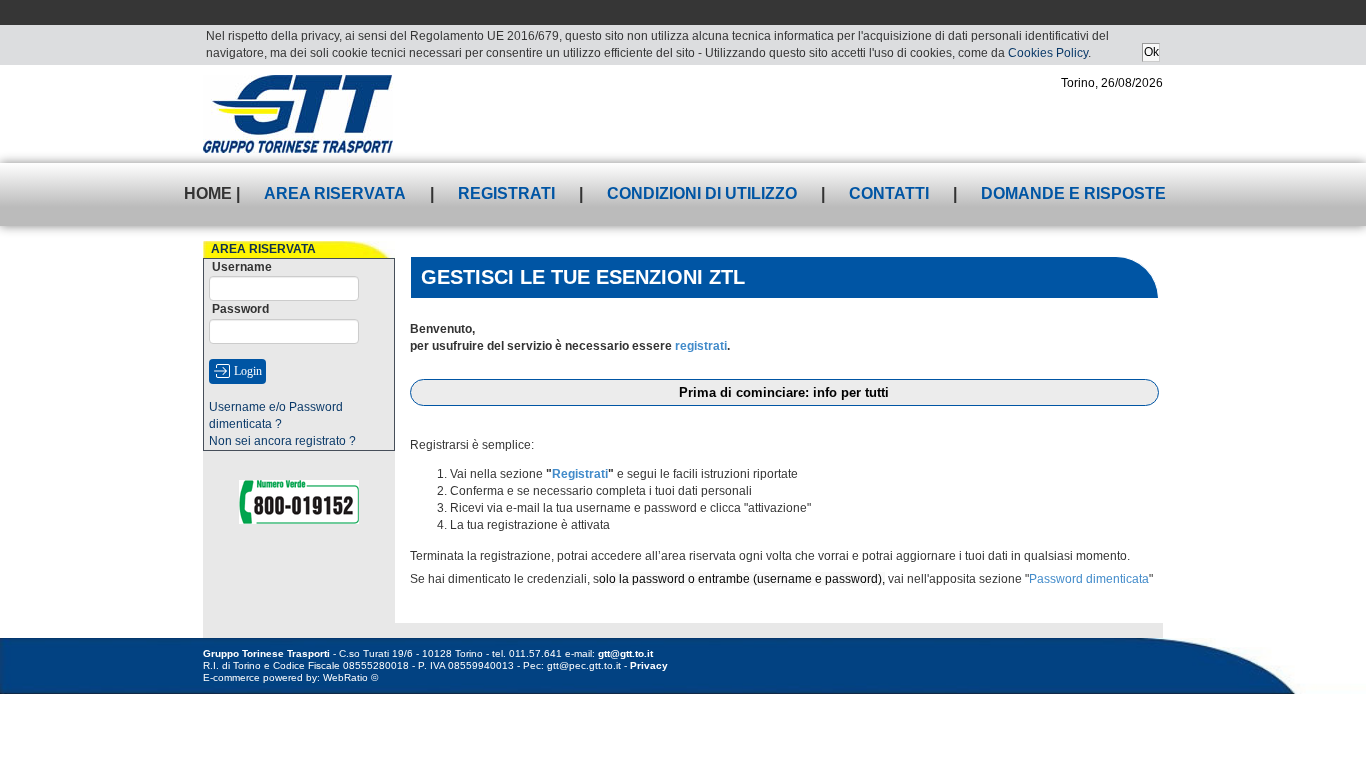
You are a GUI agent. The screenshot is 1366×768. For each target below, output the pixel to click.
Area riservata (335, 193)
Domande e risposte (1073, 193)
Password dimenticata (1089, 579)
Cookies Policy (1048, 53)
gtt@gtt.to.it (625, 653)
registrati (701, 346)
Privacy (649, 665)
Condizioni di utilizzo (702, 193)
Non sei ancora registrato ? (282, 441)
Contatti (889, 193)
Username (242, 267)
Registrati (506, 193)
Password (240, 309)
